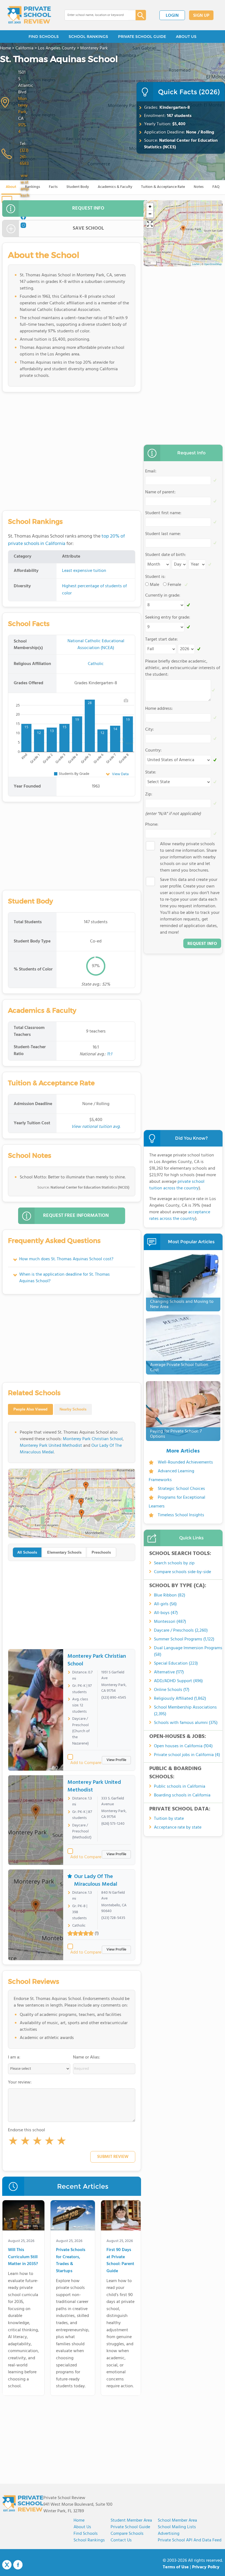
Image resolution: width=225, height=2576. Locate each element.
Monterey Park (23, 105)
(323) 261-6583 (24, 157)
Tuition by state (169, 1819)
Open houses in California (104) (183, 1746)
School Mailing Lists (177, 2527)
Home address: (159, 709)
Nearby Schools (73, 1409)
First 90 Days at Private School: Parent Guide (120, 2261)
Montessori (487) (170, 1622)
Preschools (101, 1552)
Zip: (149, 794)
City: (150, 730)
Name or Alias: (87, 2057)
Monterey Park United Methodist (51, 1446)
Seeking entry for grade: (168, 617)
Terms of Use (176, 2567)
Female (174, 585)
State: (151, 772)
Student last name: (163, 534)
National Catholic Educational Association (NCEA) (96, 645)
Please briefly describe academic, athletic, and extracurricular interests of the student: (183, 668)
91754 (22, 129)
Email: (151, 471)
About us (82, 2527)
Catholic (96, 664)
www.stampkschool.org (25, 192)
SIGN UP (201, 16)
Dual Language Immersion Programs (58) (188, 1651)
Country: (153, 750)
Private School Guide (130, 2527)
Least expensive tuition (84, 571)
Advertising (169, 2534)
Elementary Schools (64, 1552)
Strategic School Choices (181, 1489)
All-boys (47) (166, 1613)
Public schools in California (180, 1787)
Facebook (18, 2565)
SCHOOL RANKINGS (88, 37)
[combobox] (96, 15)
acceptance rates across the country (180, 1215)
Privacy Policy (206, 2567)
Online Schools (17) (172, 1690)
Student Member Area (131, 2521)
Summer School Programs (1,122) (184, 1639)
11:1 (109, 1054)
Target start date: (161, 639)
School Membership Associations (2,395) (185, 1711)
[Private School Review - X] (7, 2565)
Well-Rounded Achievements (185, 1462)
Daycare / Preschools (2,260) (181, 1631)
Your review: (20, 2082)
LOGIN (172, 16)
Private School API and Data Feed (190, 2540)
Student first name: (163, 513)
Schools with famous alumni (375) (186, 1723)
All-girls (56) (165, 1604)
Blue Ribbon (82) (170, 1595)
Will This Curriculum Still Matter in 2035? (23, 2257)
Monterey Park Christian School (93, 1439)
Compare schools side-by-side (182, 1572)
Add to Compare (86, 1763)
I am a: (14, 2057)
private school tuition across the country (177, 1185)
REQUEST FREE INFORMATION (76, 1216)
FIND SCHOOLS (44, 37)
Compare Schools (127, 2534)
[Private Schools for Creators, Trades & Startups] (73, 2216)
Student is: (155, 577)
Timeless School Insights (181, 1515)
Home (79, 2521)
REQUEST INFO (88, 208)
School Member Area (177, 2521)
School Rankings (89, 2540)
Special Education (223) (176, 1663)
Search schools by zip (174, 1563)
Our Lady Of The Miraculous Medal (96, 1880)
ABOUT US (186, 37)
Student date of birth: (166, 555)
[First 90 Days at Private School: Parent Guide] (121, 2216)
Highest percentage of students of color (94, 590)
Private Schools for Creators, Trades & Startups (71, 2261)
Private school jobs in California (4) (187, 1755)
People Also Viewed (30, 1409)
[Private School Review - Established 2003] (29, 15)
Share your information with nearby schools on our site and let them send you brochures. (188, 857)
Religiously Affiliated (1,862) (180, 1699)
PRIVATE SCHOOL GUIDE (142, 37)
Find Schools (86, 2534)
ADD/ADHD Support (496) (178, 1681)
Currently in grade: (163, 596)
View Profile (116, 1760)
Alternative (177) (169, 1672)
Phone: (152, 825)
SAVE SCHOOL (88, 228)
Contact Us (121, 2540)
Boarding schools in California (182, 1795)
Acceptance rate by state (178, 1827)
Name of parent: (160, 492)
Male (154, 585)
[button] (13, 2142)
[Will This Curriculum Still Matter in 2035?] (23, 2216)
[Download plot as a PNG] (126, 700)
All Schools (27, 1552)
